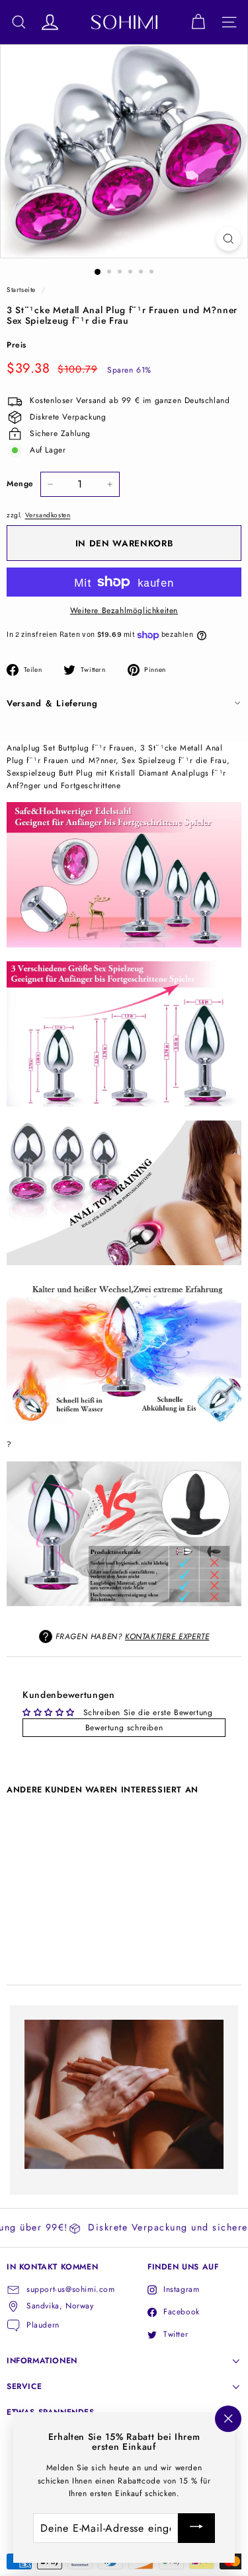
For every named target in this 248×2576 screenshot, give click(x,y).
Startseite (21, 290)
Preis (17, 345)
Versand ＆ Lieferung (52, 703)
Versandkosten (48, 515)
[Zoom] (228, 239)
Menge (20, 484)
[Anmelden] (196, 2528)
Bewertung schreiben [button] (124, 1728)
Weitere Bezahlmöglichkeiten (124, 610)
